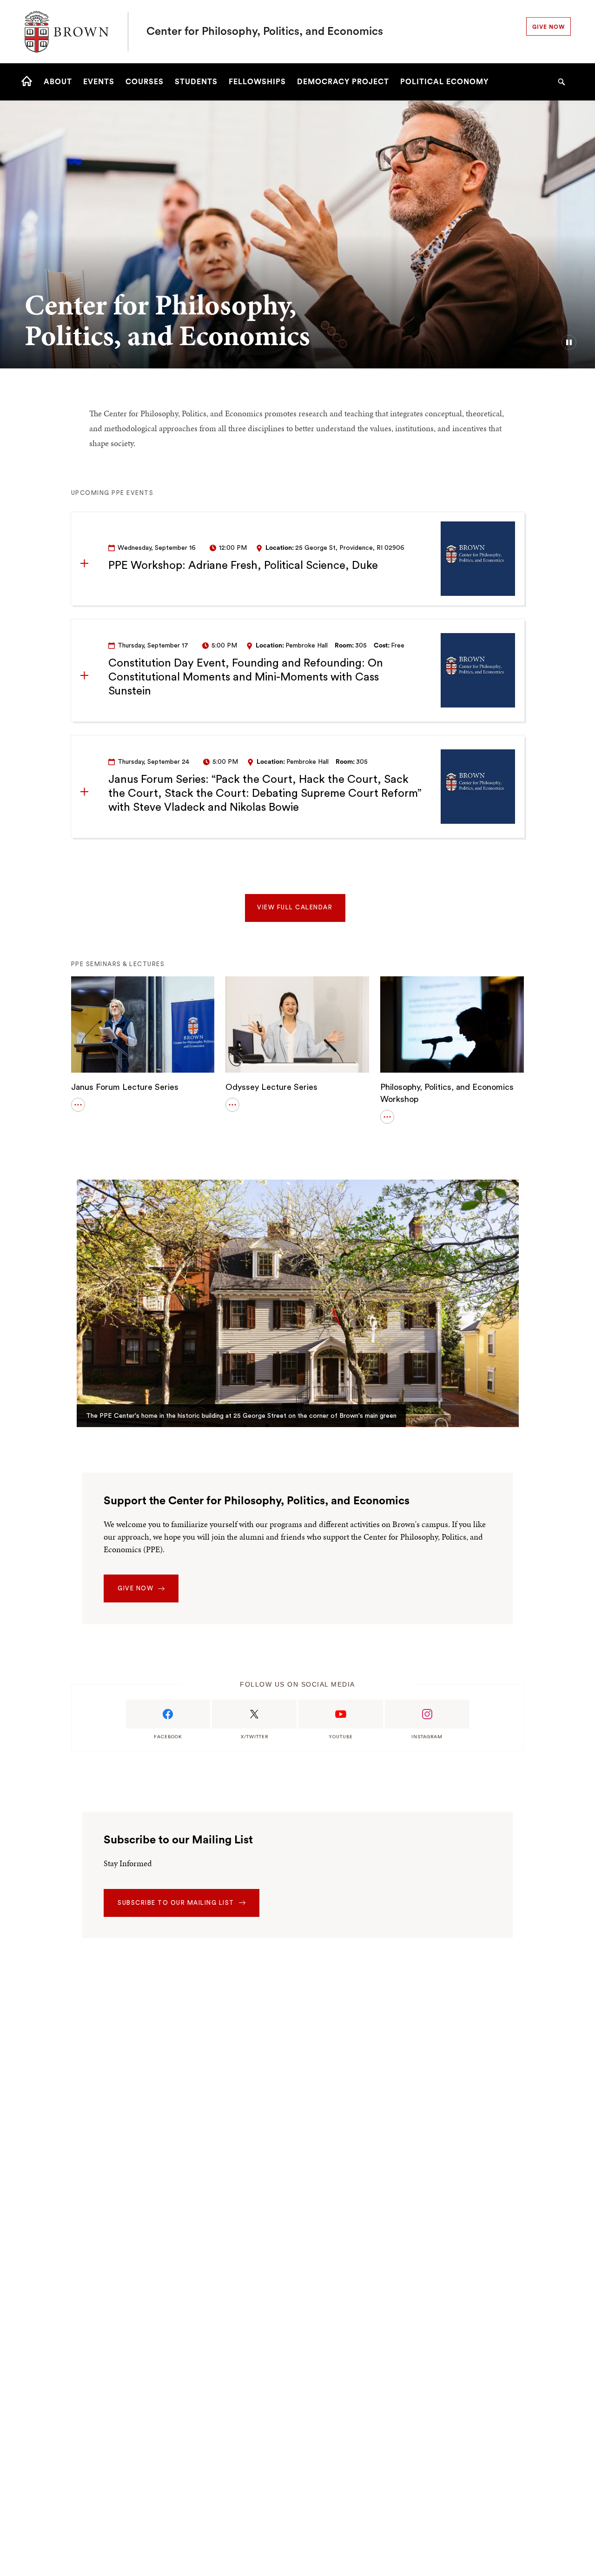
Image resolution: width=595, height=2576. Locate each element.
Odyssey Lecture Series (271, 1087)
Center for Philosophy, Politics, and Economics (265, 32)
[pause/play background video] (569, 342)
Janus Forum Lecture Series (125, 1087)
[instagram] (427, 1714)
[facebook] (168, 1714)
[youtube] (341, 1714)
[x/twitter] (254, 1714)
